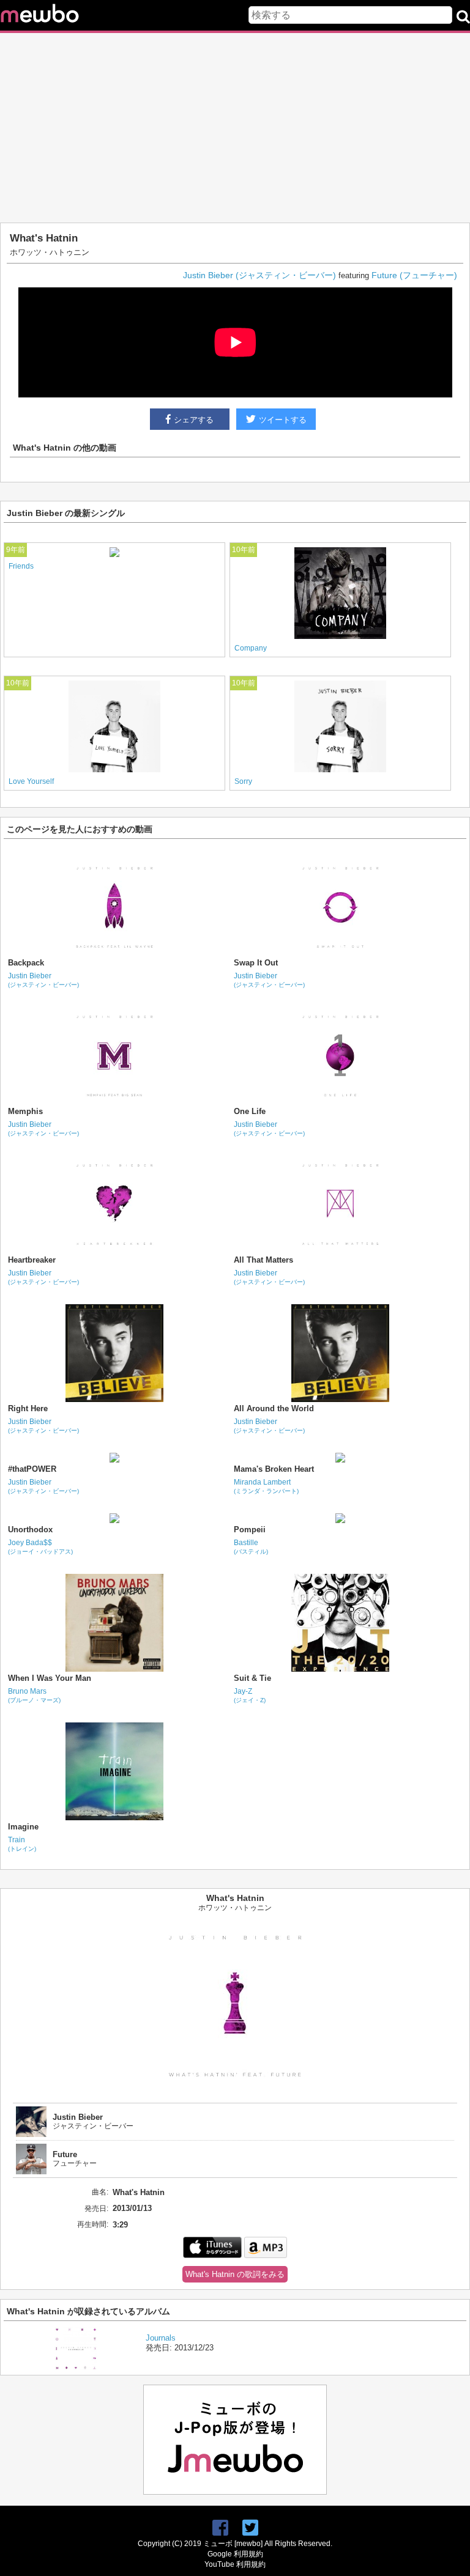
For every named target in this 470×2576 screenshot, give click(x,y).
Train (22, 1844)
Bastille (251, 1547)
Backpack (26, 963)
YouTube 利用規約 (235, 2564)
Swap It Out (256, 963)
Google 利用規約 (235, 2554)
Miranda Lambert (266, 1486)
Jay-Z (250, 1695)
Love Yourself (31, 781)
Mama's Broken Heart (274, 1469)
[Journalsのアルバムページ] (76, 2367)
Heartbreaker (32, 1260)
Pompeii (250, 1530)
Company (251, 648)
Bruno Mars (34, 1695)
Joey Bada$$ (40, 1547)
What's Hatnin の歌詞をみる (235, 2274)
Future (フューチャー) (414, 275)
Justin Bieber (43, 980)
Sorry (243, 781)
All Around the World (274, 1408)
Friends (21, 566)
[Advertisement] (235, 128)
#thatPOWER (32, 1469)
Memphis (25, 1111)
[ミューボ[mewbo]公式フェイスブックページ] (220, 2528)
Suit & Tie (252, 1678)
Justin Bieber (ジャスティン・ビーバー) (259, 275)
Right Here (28, 1408)
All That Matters (263, 1260)
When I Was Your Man (50, 1678)
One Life (250, 1111)
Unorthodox (30, 1530)
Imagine (23, 1827)
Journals (161, 2338)
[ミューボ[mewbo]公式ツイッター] (250, 2528)
